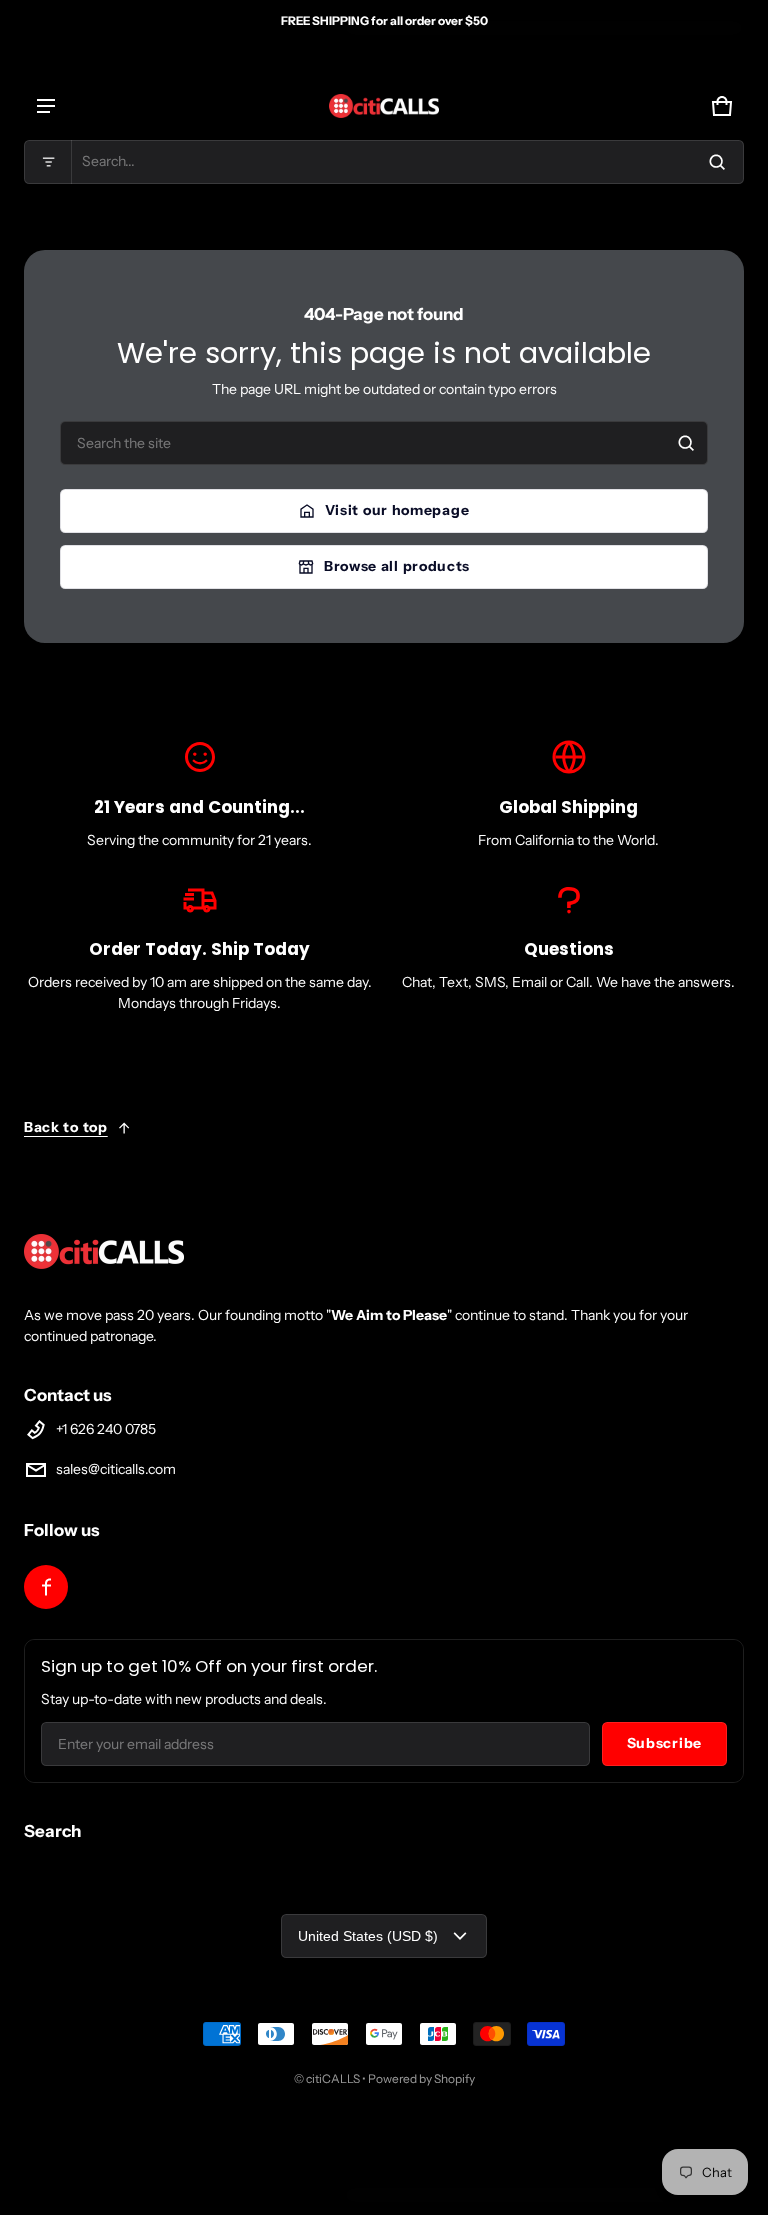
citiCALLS (333, 2078)
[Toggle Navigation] (46, 106)
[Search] (686, 443)
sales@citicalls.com (116, 1469)
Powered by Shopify (421, 2078)
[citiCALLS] (384, 106)
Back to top (66, 1127)
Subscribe (664, 1743)
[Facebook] (46, 1587)
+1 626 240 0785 (106, 1429)
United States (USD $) (368, 1936)
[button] (384, 162)
